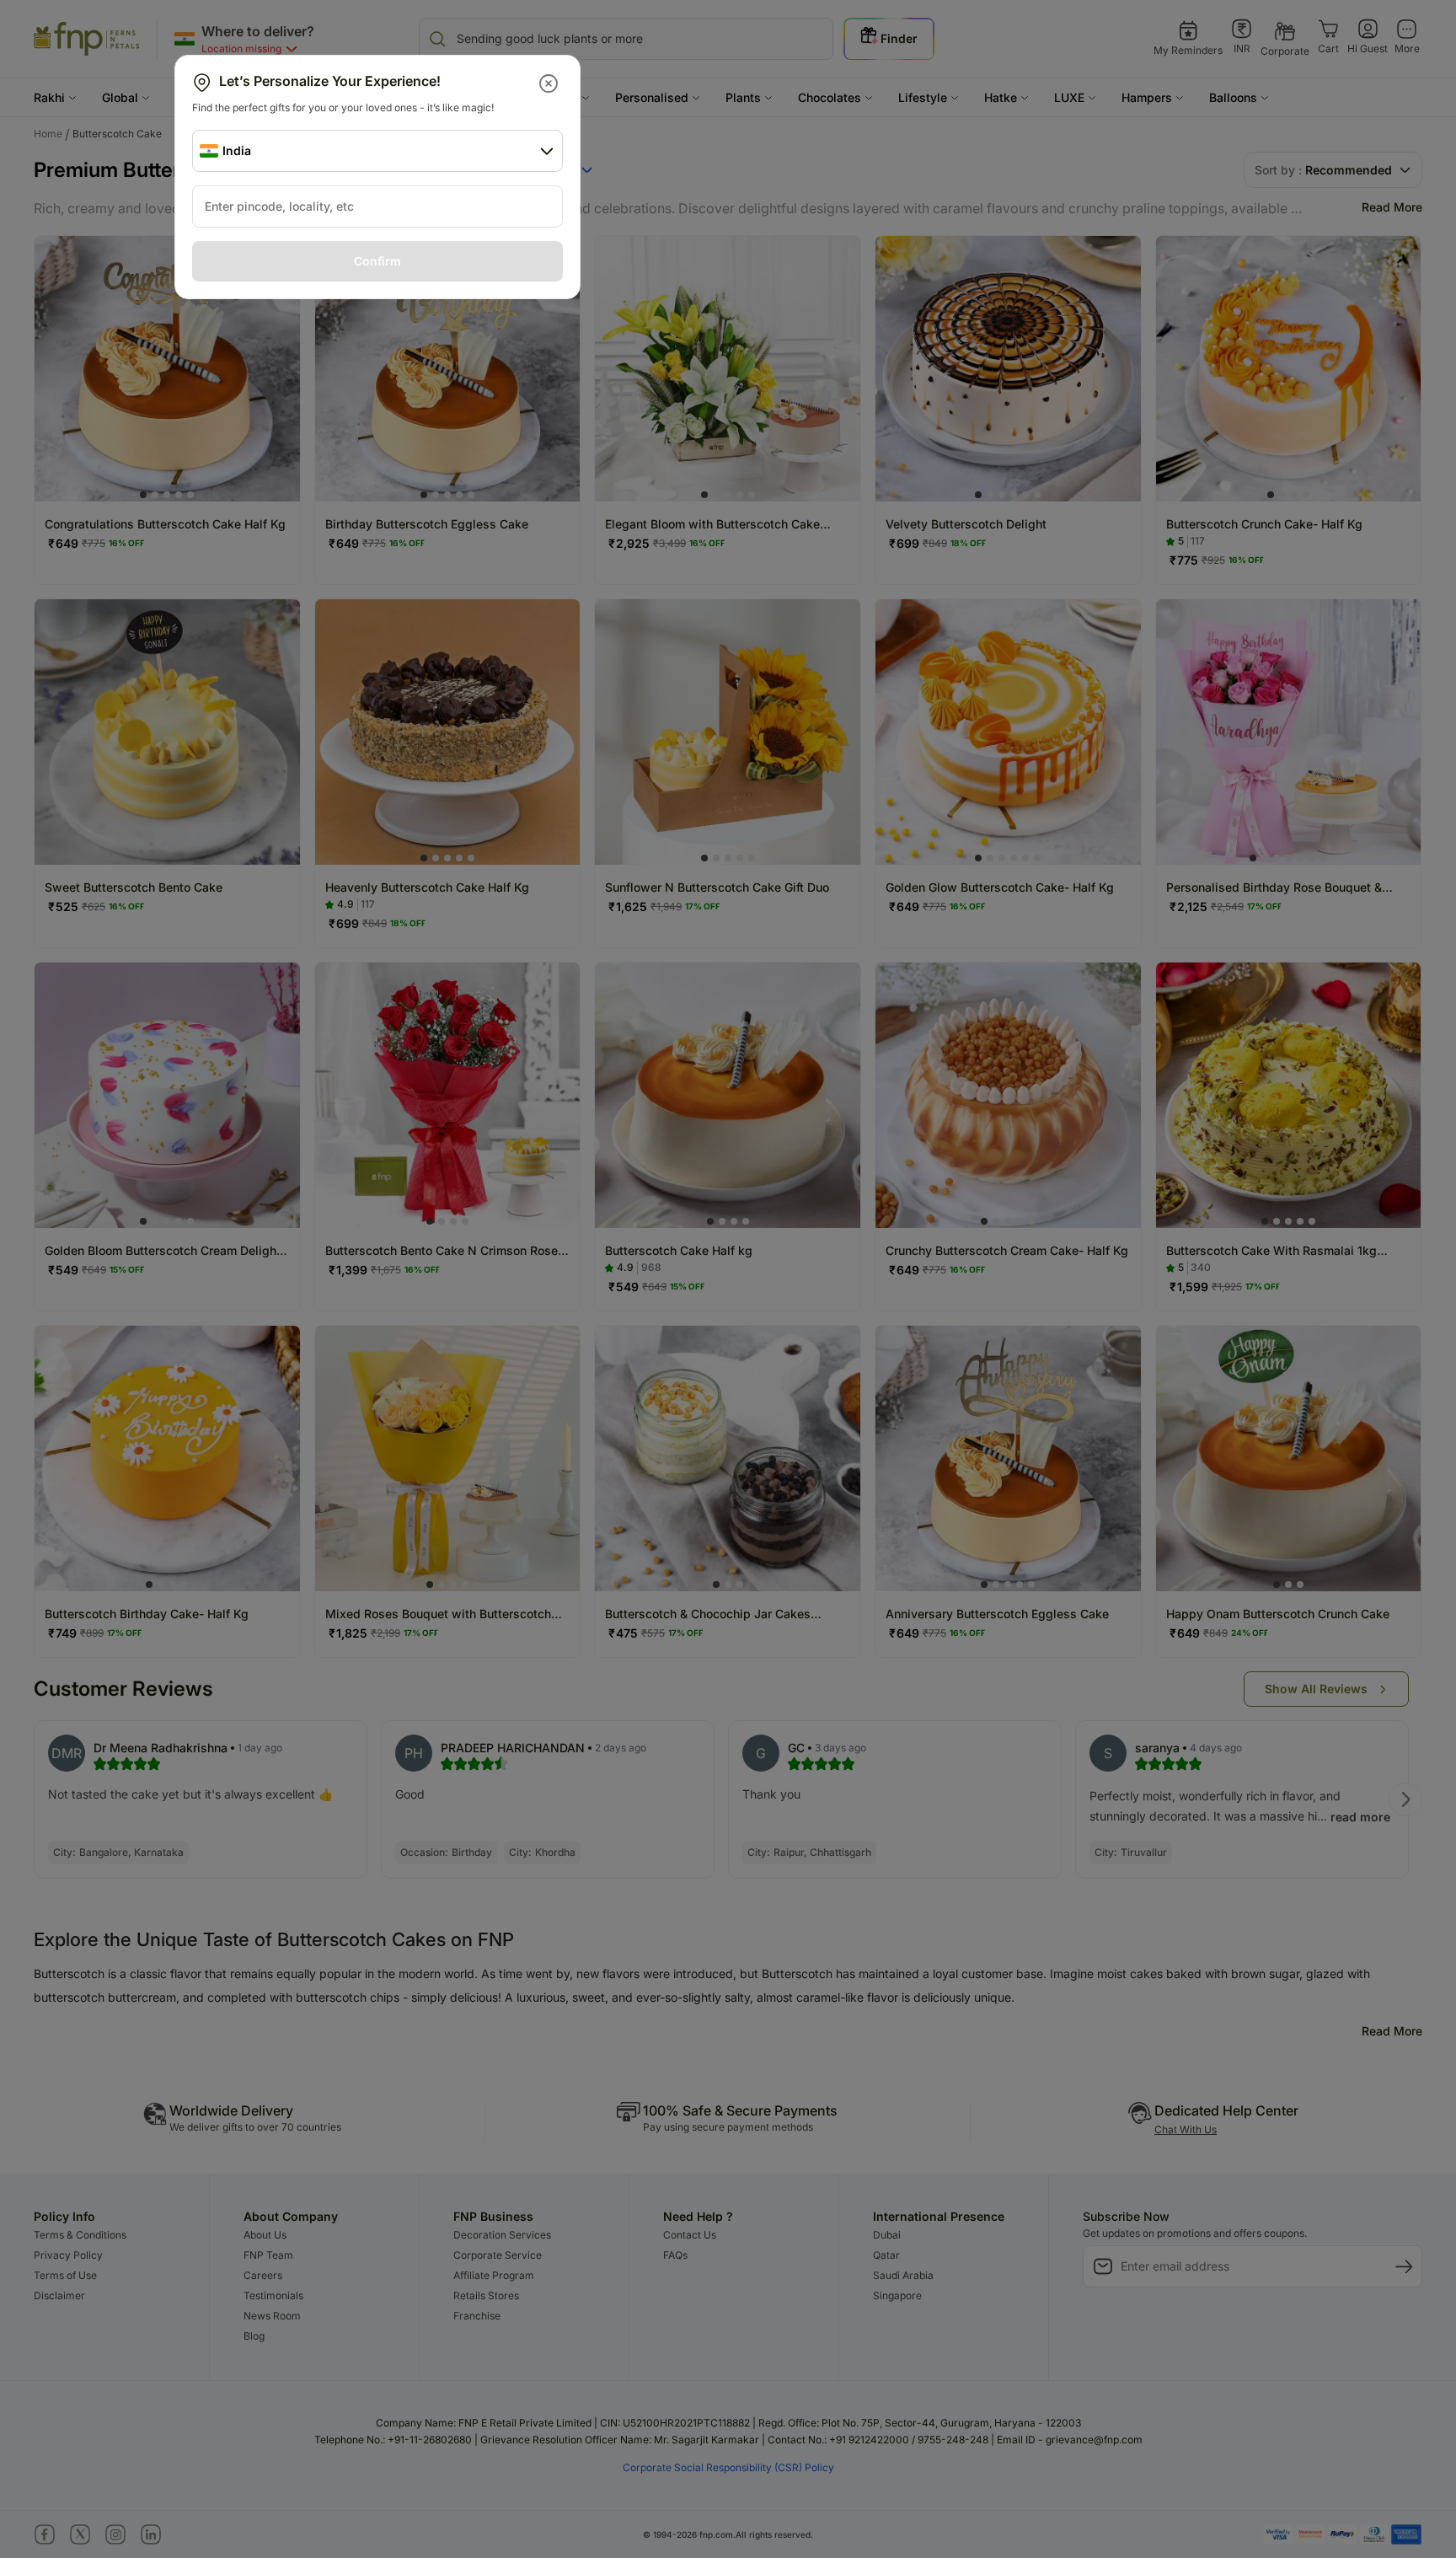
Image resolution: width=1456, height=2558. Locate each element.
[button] (550, 83)
